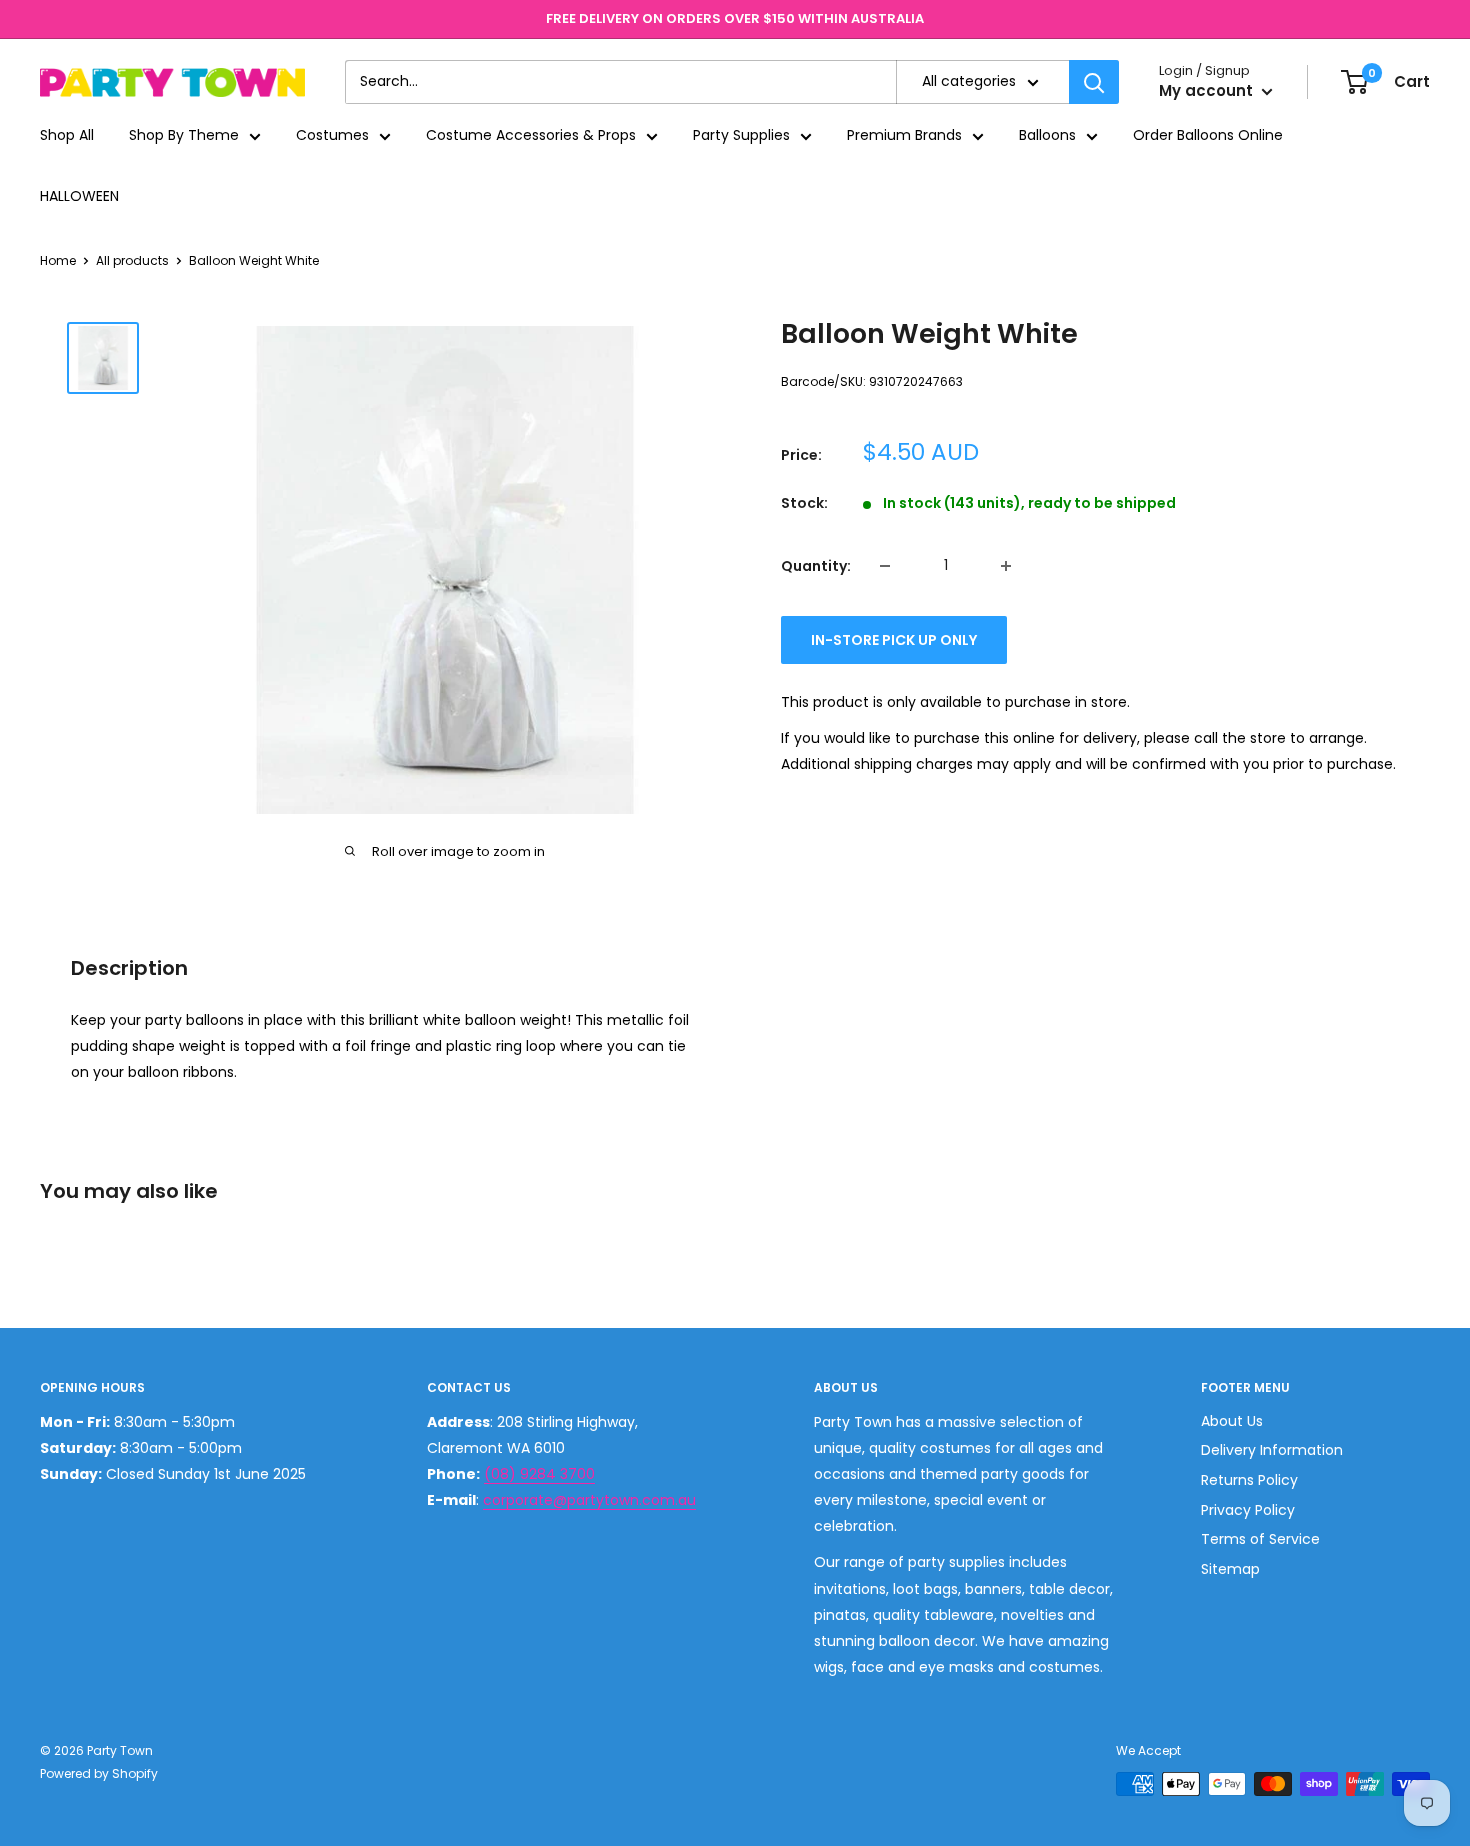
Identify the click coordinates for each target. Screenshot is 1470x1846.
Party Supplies (741, 136)
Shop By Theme (184, 136)
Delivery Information (1272, 1450)
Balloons (1047, 136)
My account (1208, 91)
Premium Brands (904, 136)
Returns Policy (1249, 1480)
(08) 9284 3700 (539, 1474)
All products (132, 260)
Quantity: (816, 566)
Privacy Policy (1248, 1510)
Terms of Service (1260, 1539)
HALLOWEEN (79, 196)
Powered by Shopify (99, 1773)
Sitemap (1230, 1569)
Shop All (67, 136)
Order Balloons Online (1208, 136)
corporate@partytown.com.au (589, 1500)
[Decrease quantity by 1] (885, 566)
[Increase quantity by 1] (1006, 566)
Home (58, 260)
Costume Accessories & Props (531, 136)
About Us (1232, 1421)
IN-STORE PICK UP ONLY (894, 640)
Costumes (332, 136)
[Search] (1094, 82)
